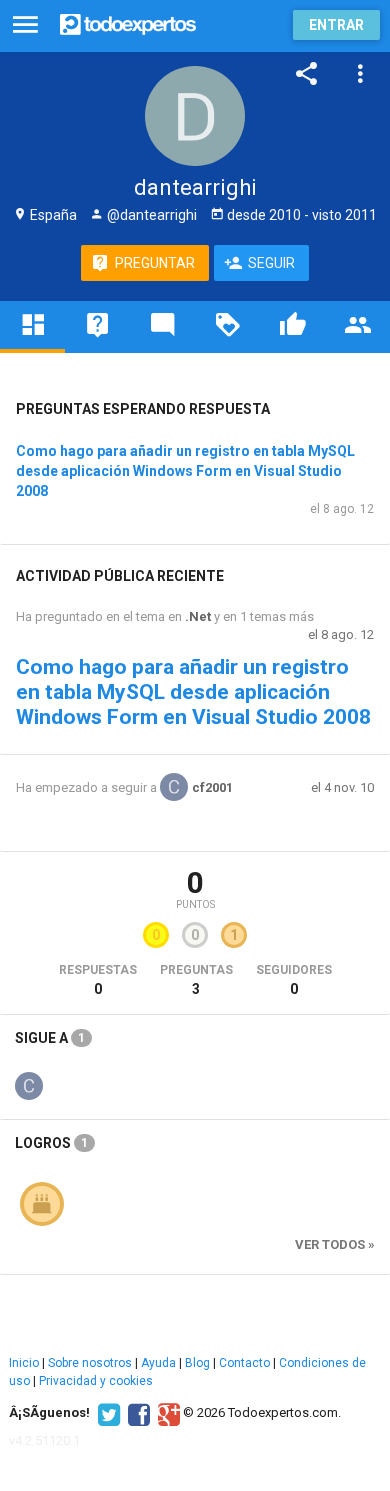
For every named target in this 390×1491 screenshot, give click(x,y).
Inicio (24, 1363)
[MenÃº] (25, 25)
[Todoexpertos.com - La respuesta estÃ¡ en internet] (128, 22)
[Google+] (166, 1413)
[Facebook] (136, 1413)
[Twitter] (106, 1413)
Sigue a (50, 1038)
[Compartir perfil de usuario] (307, 74)
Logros (51, 1143)
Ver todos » (335, 1244)
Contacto (244, 1363)
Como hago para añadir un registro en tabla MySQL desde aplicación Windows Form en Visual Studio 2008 (185, 471)
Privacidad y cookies (96, 1381)
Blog (197, 1363)
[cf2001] (29, 1085)
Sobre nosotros (90, 1363)
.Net (198, 616)
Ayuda (158, 1363)
